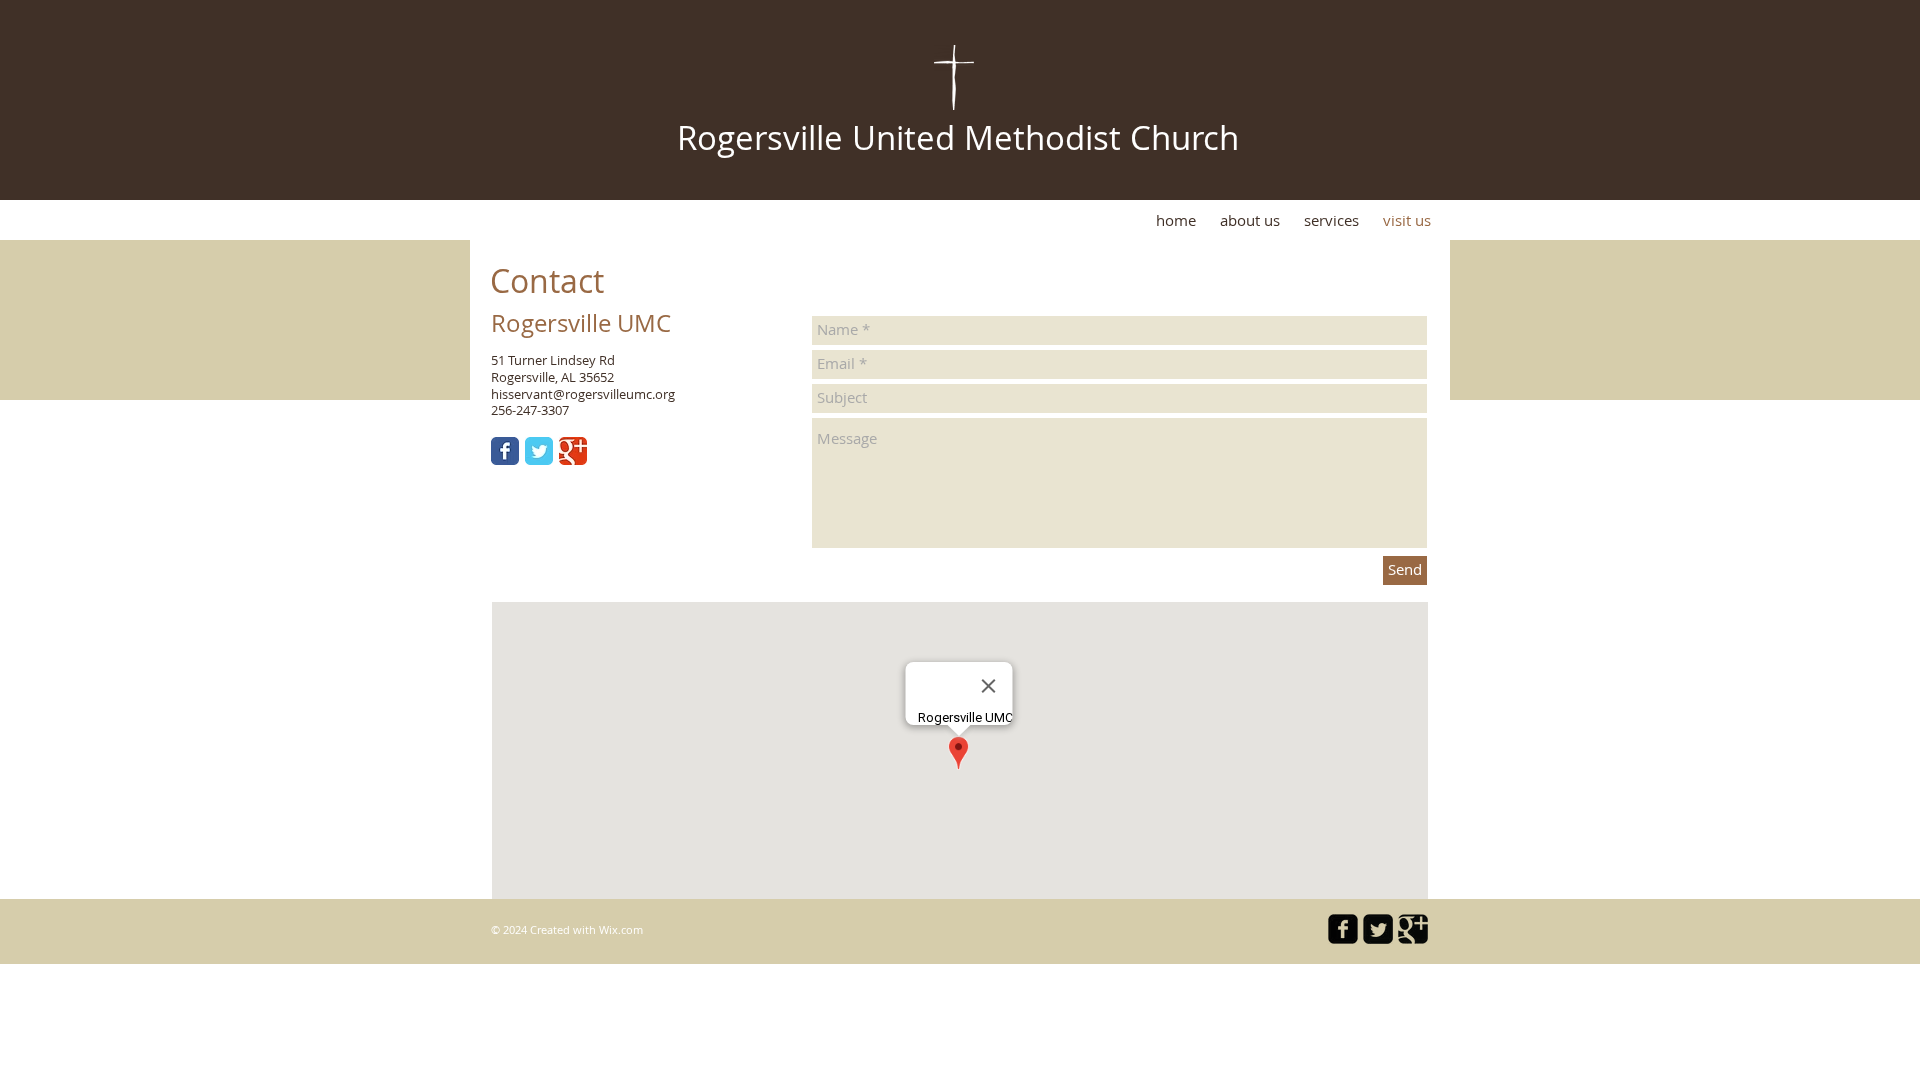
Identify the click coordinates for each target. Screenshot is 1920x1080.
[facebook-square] (1343, 929)
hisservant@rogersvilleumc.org (583, 394)
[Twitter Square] (1378, 929)
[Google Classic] (573, 451)
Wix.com (621, 929)
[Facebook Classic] (505, 451)
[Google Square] (1413, 929)
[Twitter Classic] (539, 451)
